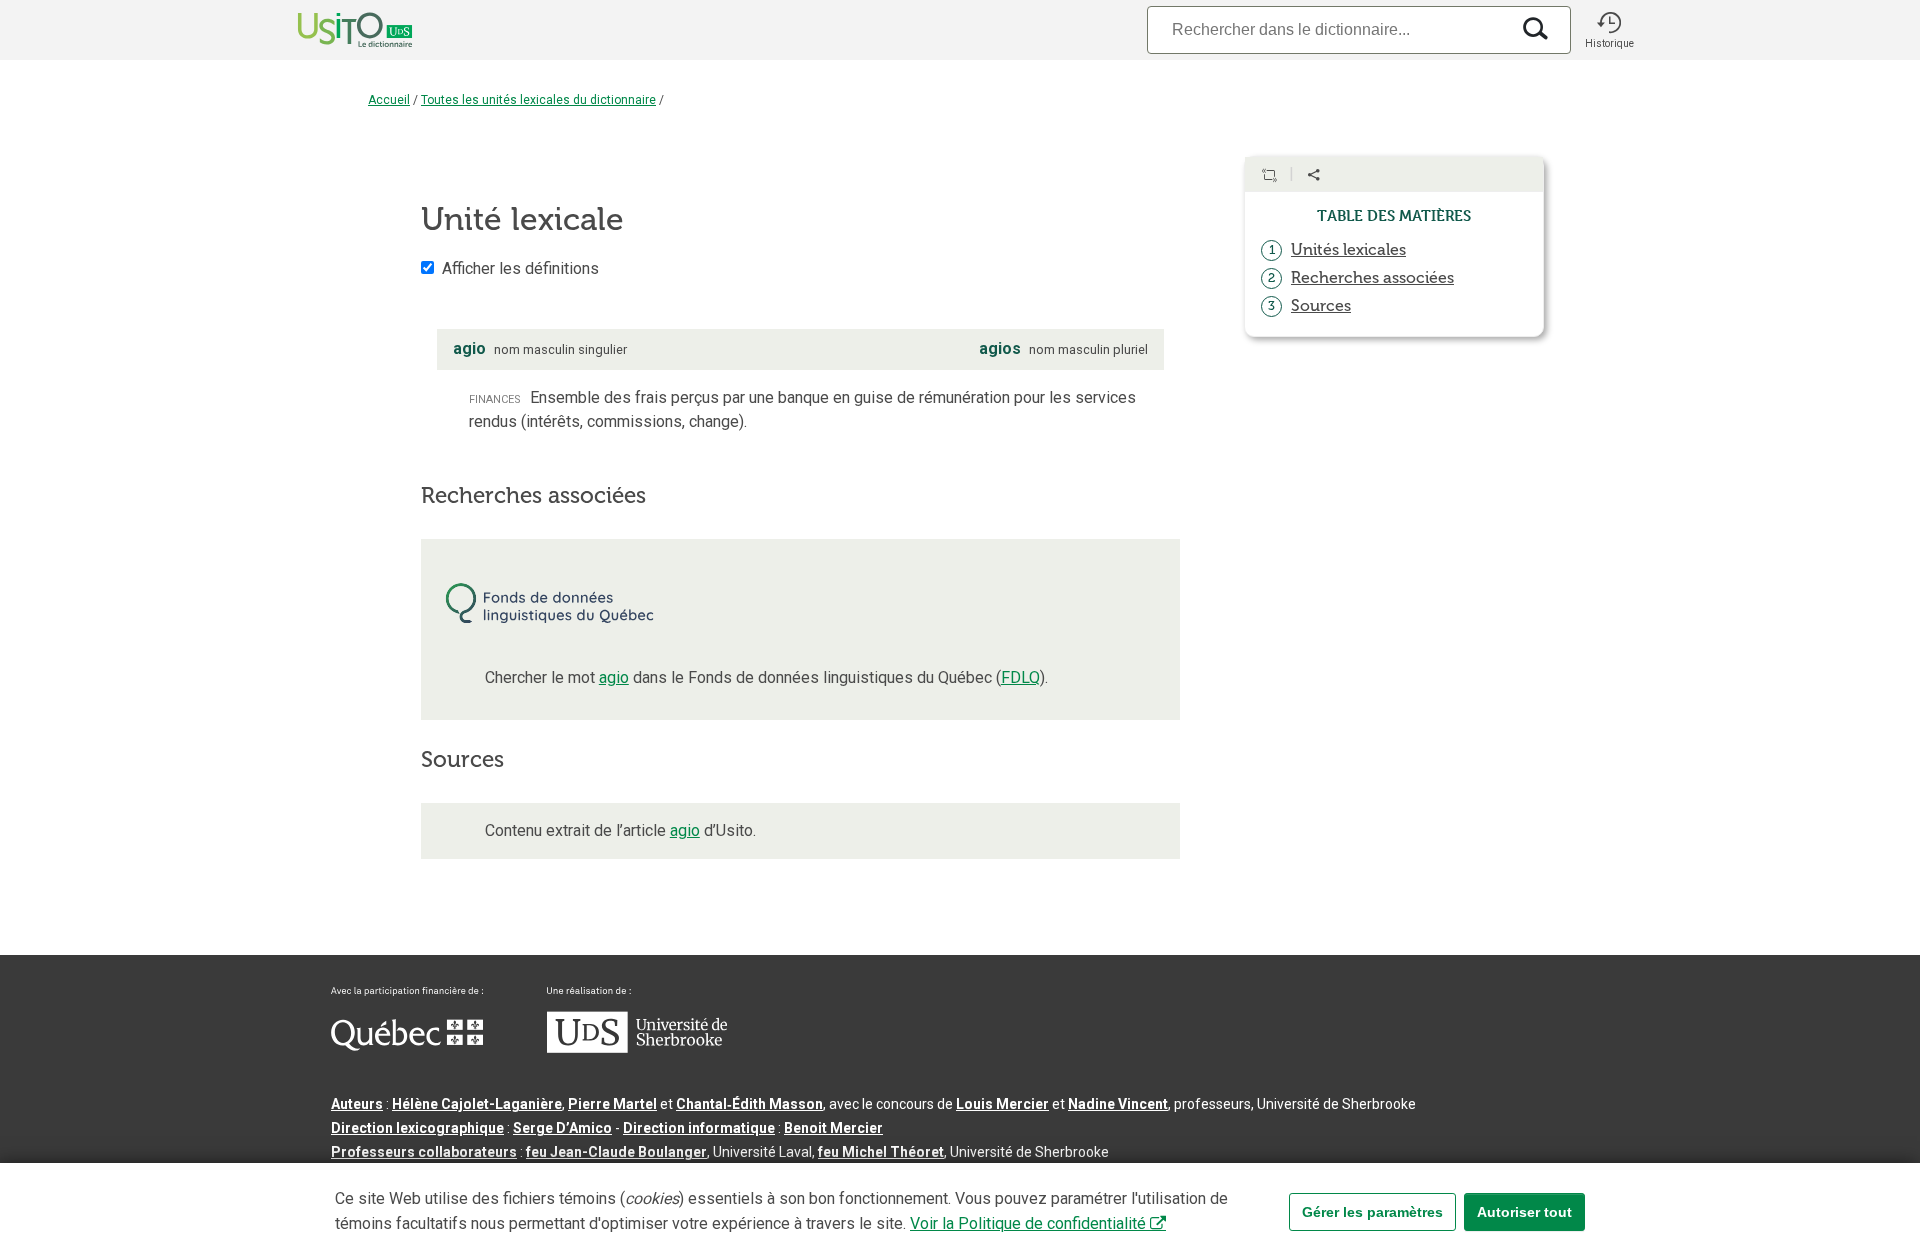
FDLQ (1020, 677)
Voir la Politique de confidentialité (1028, 1223)
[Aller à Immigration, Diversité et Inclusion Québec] (407, 1046)
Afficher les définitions (520, 268)
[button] (1609, 30)
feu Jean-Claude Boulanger (616, 1152)
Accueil (389, 100)
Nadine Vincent (1118, 1104)
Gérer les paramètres (1372, 1212)
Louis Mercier (1002, 1104)
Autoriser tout (1524, 1212)
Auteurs (357, 1104)
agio (614, 677)
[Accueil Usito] (333, 30)
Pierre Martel (612, 1104)
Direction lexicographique (417, 1128)
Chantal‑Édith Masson (749, 1104)
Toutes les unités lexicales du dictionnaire (538, 100)
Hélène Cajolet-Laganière (477, 1104)
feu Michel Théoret (881, 1152)
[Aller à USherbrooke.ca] (637, 1048)
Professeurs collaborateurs (424, 1152)
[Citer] (1269, 175)
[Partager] (1314, 175)
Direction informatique (699, 1128)
